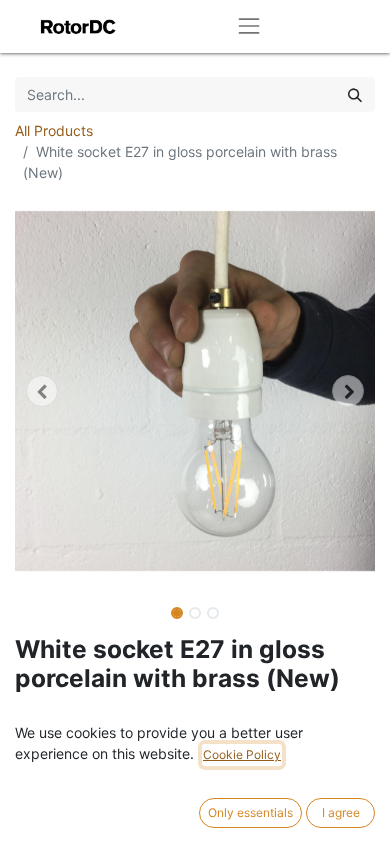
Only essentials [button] (250, 812)
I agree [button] (341, 812)
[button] (42, 391)
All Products (54, 130)
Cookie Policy (242, 754)
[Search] (355, 94)
